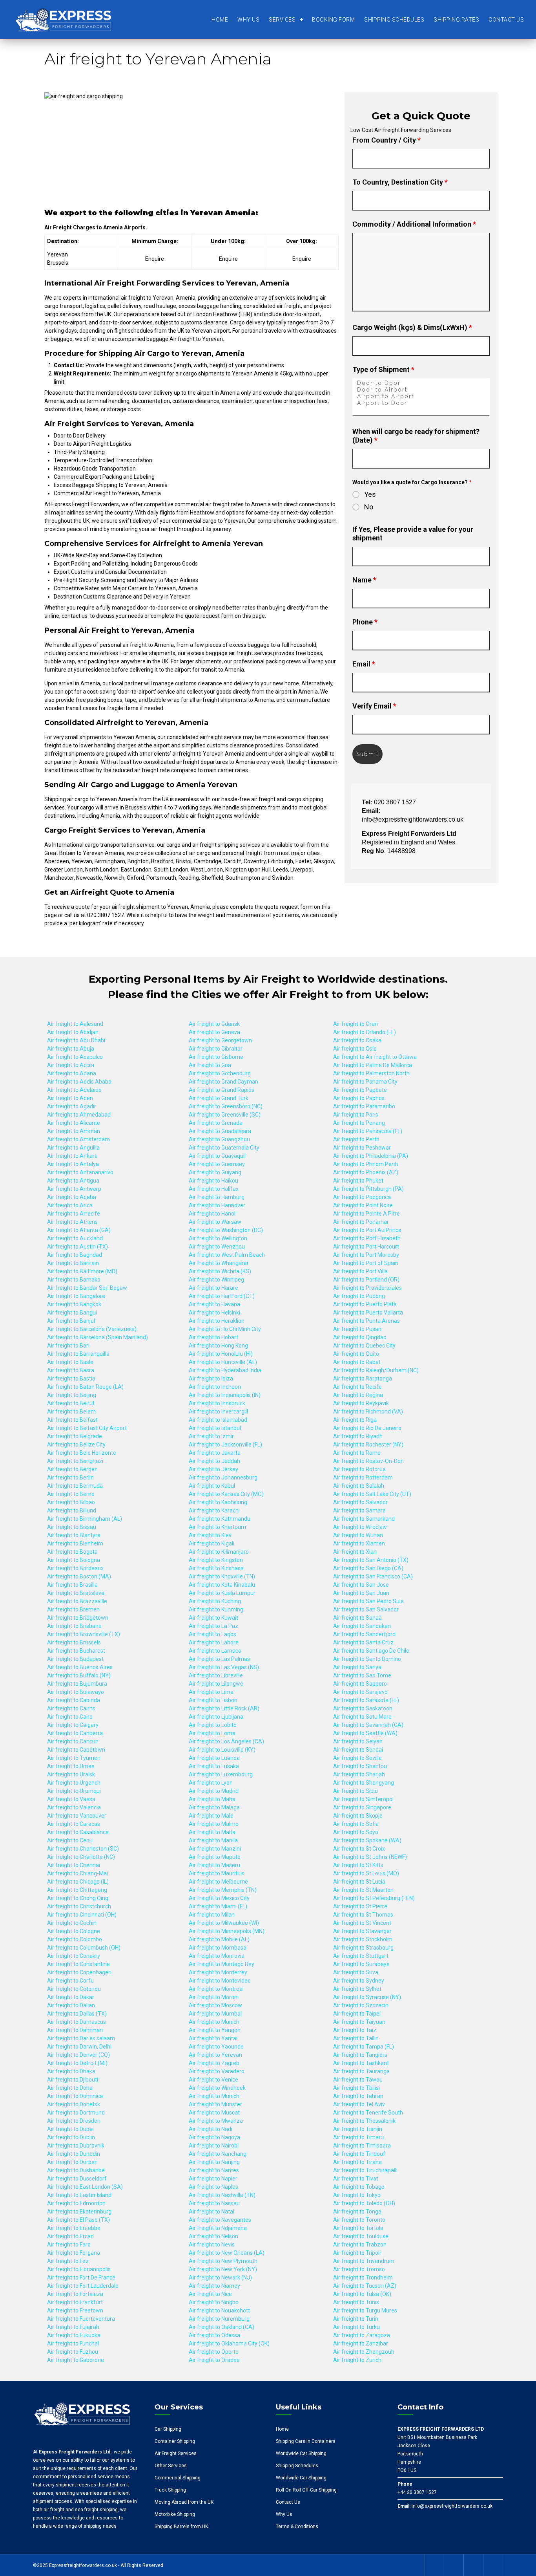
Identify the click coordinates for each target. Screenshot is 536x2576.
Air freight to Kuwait (213, 1618)
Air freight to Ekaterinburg (79, 2212)
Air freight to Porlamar (361, 1222)
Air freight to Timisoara (362, 2146)
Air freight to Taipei (357, 2014)
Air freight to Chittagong (77, 1890)
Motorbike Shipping (175, 2514)
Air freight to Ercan (70, 2236)
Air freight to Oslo (355, 1049)
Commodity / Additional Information (414, 224)
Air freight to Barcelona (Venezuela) (92, 1329)
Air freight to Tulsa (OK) (362, 2294)
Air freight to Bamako (74, 1280)
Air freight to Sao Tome (362, 1675)
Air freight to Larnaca (215, 1651)
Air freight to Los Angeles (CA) (226, 1741)
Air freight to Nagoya (214, 2137)
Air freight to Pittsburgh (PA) (368, 1189)
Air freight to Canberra (75, 1733)
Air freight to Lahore (214, 1642)
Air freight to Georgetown (220, 1040)
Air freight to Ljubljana (216, 1717)
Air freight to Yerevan (215, 2055)
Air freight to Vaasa (71, 1799)
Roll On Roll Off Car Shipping (306, 2490)
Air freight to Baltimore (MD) (82, 1271)
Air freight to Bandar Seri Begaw (87, 1288)
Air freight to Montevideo (220, 1981)
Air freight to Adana (72, 1073)
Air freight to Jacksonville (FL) (225, 1445)
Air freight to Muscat (214, 2113)
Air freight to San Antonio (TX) (371, 1560)
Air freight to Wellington (218, 1238)
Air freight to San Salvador (366, 1609)
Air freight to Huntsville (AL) (223, 1362)
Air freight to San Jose (361, 1585)
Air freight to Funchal (73, 2343)
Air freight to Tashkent (361, 2063)
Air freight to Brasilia (72, 1585)
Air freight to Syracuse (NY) (367, 1997)
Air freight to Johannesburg (223, 1477)
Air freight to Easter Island (79, 2195)
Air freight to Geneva (214, 1032)
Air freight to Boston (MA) (79, 1576)
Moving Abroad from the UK (184, 2502)
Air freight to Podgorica (362, 1197)
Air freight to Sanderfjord (364, 1634)
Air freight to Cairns (71, 1708)
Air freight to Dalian (71, 2005)
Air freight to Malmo (214, 1824)
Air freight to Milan (212, 1915)
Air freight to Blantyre (74, 1535)
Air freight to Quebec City (364, 1346)
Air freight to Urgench (74, 1783)
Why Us (248, 20)
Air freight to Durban (72, 2162)
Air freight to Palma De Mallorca (373, 1065)
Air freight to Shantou (360, 1766)
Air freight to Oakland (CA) (222, 2327)
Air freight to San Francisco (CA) (373, 1576)
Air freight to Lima (211, 1692)
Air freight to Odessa (214, 2335)
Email (364, 664)
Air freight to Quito (356, 1354)
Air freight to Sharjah (359, 1774)
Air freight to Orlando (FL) (365, 1032)
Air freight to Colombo (75, 1939)
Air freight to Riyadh (358, 1436)
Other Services (171, 2466)
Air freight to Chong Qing (78, 1898)
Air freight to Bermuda (75, 1486)
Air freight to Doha (70, 2088)
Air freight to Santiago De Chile (371, 1651)
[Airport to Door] (421, 403)
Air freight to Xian (355, 1552)
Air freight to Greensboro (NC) (226, 1106)
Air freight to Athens (72, 1222)
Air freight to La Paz (213, 1626)
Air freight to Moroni (214, 1997)
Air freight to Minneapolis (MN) (227, 1931)
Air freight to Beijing (72, 1395)
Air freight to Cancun (73, 1741)
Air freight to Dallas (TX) (77, 2014)
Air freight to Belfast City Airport (87, 1428)
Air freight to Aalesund (75, 1024)
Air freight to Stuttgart (361, 1956)
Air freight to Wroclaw (360, 1527)
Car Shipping (168, 2429)
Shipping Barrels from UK (181, 2527)
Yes (370, 494)
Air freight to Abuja (71, 1049)
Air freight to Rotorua (359, 1469)
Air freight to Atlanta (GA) (79, 1230)
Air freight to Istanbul (215, 1428)
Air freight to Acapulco (75, 1057)
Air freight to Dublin (71, 2137)
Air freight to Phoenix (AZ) (366, 1172)
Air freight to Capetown (76, 1750)
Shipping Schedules (394, 20)
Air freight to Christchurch (79, 1906)
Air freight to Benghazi (75, 1461)
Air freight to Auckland (75, 1238)
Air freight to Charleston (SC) (83, 1849)
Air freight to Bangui (72, 1313)
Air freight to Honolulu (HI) (221, 1354)
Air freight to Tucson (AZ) (365, 2286)
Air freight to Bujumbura (77, 1684)
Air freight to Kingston (216, 1560)
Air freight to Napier (213, 2179)
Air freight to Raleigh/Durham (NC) (376, 1370)
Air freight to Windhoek (217, 2088)
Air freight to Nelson (213, 2236)
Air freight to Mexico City (219, 1898)
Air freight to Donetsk (74, 2104)
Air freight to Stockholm (363, 1939)
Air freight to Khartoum (217, 1527)
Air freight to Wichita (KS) (220, 1271)
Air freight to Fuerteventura (81, 2319)
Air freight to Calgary (73, 1725)
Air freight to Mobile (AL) (219, 1939)
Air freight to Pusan (357, 1329)
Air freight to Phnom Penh (366, 1164)
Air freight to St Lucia (359, 1882)
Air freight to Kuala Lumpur (222, 1593)
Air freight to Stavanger (362, 1931)
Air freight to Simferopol (363, 1799)
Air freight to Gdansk (214, 1024)
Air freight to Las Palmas (219, 1659)
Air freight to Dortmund (76, 2113)
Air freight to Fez (68, 2261)
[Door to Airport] (421, 390)
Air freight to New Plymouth (223, 2261)
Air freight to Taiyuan (359, 2022)
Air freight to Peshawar (362, 1148)
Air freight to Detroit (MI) (77, 2063)
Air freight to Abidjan (73, 1032)
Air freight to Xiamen (359, 1543)
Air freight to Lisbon (213, 1700)
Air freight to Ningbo (214, 2302)
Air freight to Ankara (72, 1156)
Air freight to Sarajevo (360, 1692)
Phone (365, 622)
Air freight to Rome (357, 1453)
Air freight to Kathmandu (220, 1519)
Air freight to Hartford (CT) (222, 1296)
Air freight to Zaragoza (362, 2335)
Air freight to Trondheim (363, 2278)
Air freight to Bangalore (76, 1296)
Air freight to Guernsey (217, 1164)
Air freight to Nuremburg (219, 2319)
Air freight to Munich (214, 2022)
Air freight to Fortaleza (75, 2294)
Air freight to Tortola (358, 2228)
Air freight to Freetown (75, 2311)
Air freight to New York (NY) (223, 2269)
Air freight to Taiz (355, 2030)
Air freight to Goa (210, 1065)
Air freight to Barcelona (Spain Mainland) (98, 1337)
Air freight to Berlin (70, 1477)
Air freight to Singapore (362, 1807)
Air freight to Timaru (358, 2137)
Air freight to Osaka (357, 1040)
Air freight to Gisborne (216, 1057)
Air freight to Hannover (217, 1205)
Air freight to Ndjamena (218, 2228)
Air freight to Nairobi (214, 2146)
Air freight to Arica (70, 1205)
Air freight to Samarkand (364, 1519)
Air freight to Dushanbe (76, 2170)
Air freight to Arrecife (74, 1214)
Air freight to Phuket (358, 1181)
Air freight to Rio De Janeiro (367, 1428)
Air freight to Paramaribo (364, 1106)
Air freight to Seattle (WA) (365, 1733)
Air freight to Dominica (75, 2096)
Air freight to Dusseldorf (77, 2179)
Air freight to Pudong (359, 1296)
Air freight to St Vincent (362, 1923)
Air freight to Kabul (212, 1486)
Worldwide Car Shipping (301, 2453)
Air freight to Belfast (72, 1420)
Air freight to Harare (213, 1288)
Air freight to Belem (71, 1412)
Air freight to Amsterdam (78, 1139)
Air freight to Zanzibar (361, 2343)
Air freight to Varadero (217, 2071)
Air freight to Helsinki (214, 1313)
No (369, 507)
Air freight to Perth (356, 1139)
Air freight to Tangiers (360, 2055)
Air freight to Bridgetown (78, 1618)
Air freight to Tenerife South (368, 2113)
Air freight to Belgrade (75, 1436)
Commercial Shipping (178, 2478)
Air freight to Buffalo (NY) (79, 1675)
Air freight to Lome (212, 1733)
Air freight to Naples (213, 2187)
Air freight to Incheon (215, 1387)
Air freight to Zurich (357, 2360)
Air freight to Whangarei (218, 1263)
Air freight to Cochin (72, 1923)
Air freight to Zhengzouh (364, 2352)
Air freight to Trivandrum (364, 2261)
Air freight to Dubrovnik (76, 2146)
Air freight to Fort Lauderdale (83, 2286)
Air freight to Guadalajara (220, 1131)
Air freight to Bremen (73, 1609)
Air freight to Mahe (212, 1799)
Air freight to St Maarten (363, 1890)
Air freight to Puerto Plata (365, 1304)
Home (220, 20)
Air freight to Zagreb (214, 2063)
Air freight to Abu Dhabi (76, 1040)
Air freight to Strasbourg (363, 1948)
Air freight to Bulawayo (76, 1692)
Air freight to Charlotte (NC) (81, 1857)
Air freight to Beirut (71, 1403)
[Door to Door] (421, 383)
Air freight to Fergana (74, 2253)
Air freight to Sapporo (360, 1684)
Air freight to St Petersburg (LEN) (374, 1898)
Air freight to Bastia (71, 1379)
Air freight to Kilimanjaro (219, 1552)
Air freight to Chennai (74, 1865)
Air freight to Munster (215, 2104)
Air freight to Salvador (360, 1502)
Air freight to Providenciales (367, 1288)
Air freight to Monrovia (217, 1956)
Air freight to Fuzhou (73, 2352)
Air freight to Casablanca (78, 1832)
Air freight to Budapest (75, 1659)
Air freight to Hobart (213, 1337)
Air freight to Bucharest (76, 1651)
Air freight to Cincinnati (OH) (82, 1915)
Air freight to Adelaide (74, 1090)
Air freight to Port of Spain (366, 1263)
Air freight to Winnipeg (216, 1280)
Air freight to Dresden (74, 2121)
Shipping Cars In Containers (306, 2441)
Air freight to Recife (357, 1387)
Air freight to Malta (212, 1832)
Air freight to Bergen (72, 1469)
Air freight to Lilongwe (216, 1684)
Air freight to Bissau (72, 1527)
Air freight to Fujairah (73, 2327)
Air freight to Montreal (216, 1989)
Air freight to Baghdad (75, 1255)
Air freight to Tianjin (358, 2129)
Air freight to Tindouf (359, 2154)
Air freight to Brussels (74, 1642)
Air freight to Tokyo (357, 2195)
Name (364, 580)
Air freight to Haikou (213, 1181)
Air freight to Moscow (215, 2005)
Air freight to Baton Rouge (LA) (85, 1387)
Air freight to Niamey (214, 2286)
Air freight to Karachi (214, 1510)
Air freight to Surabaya (361, 1964)
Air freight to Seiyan (358, 1741)
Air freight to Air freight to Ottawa (375, 1057)
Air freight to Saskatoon (363, 1708)
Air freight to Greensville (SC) (225, 1115)
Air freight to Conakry (74, 1956)
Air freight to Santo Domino (367, 1659)
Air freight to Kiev (210, 1535)
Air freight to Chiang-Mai (77, 1873)
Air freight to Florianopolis (79, 2269)
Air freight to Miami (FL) (218, 1906)
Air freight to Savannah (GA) (368, 1725)
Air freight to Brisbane (74, 1626)
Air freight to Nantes (214, 2170)
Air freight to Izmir (211, 1436)
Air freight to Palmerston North (371, 1073)
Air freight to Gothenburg (220, 1073)
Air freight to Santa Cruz (363, 1642)
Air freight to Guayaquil (217, 1156)
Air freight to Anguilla (73, 1148)
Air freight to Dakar (71, 1997)
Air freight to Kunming (216, 1609)
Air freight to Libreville (216, 1675)
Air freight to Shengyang (364, 1783)
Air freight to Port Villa (360, 1271)
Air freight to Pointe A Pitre (366, 1214)
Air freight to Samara (359, 1510)
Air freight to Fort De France (81, 2278)
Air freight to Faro (69, 2245)
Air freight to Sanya (357, 1667)
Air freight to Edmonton (76, 2203)
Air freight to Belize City (76, 1445)
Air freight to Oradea (214, 2360)
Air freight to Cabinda (74, 1700)
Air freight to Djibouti (73, 2080)
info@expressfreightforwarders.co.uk (452, 2506)
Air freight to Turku (356, 2327)
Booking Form (333, 20)
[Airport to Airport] (421, 396)
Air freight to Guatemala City (224, 1148)
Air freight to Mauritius (217, 1873)
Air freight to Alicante (74, 1123)
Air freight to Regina (358, 1395)
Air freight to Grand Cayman (223, 1082)
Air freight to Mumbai (215, 2014)
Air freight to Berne (71, 1494)
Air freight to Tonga (357, 2212)
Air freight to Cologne (74, 1931)
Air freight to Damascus (77, 2022)
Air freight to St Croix (359, 1849)
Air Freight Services (176, 2453)
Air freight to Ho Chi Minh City (225, 1329)
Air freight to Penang (359, 1123)
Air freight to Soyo (356, 1832)
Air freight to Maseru (214, 1865)
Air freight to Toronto (359, 2220)
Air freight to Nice (210, 2294)
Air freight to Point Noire (363, 1205)
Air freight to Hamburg (217, 1197)
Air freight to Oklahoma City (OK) (229, 2343)
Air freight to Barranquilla (78, 1354)
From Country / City (387, 140)
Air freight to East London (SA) (85, 2187)
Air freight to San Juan (361, 1593)
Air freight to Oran (356, 1024)
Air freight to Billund (72, 1510)
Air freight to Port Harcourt (366, 1247)
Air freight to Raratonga (363, 1379)
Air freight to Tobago (359, 2187)
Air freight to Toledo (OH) (364, 2203)
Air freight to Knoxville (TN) (222, 1576)
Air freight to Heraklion (217, 1321)
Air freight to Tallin (356, 2038)
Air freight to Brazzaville (77, 1601)
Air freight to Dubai (70, 2129)
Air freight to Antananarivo (80, 1172)
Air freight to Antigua (73, 1181)
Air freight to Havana (214, 1304)
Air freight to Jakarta (215, 1453)
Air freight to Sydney (359, 1981)
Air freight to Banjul (71, 1321)
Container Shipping (175, 2441)
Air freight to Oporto (214, 2352)
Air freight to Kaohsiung (218, 1502)
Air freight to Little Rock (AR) (224, 1708)
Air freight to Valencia (74, 1807)
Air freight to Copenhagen (79, 1972)
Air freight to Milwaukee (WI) (224, 1923)
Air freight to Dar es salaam (81, 2038)
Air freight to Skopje (358, 1816)
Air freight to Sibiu (356, 1791)
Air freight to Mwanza (216, 2121)
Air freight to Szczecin (361, 2005)
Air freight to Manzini (215, 1849)
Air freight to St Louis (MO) (366, 1873)
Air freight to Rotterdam (363, 1477)
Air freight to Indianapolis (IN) (225, 1395)
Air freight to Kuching (215, 1601)
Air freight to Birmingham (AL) (85, 1519)
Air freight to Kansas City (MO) (226, 1494)
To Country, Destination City (400, 182)
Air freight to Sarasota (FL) (366, 1700)
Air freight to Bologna (74, 1560)
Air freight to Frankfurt (75, 2302)
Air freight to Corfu (70, 1981)
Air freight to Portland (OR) (366, 1280)
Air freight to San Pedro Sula (368, 1601)
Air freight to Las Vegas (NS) (224, 1667)
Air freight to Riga (355, 1420)
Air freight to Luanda (214, 1758)
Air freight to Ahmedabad (79, 1115)
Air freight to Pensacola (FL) (368, 1131)
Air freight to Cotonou (74, 1989)
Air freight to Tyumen (74, 1758)
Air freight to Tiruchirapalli (365, 2170)
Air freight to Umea (71, 1766)
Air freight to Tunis (356, 2302)
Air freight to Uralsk (71, 1774)
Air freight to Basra (71, 1370)
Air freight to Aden (70, 1098)
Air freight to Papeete (360, 1090)
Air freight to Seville (357, 1758)
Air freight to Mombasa (218, 1948)
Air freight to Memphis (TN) (223, 1890)
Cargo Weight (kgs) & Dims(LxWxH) (412, 327)
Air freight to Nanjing (214, 2162)
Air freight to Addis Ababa (79, 1082)
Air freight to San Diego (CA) (368, 1568)
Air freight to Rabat (357, 1362)
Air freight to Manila (213, 1840)
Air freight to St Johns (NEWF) (370, 1857)
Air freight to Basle (70, 1362)
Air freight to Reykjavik (361, 1403)
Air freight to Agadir (72, 1106)
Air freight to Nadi (211, 2129)
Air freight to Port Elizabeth (367, 1238)
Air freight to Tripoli (357, 2253)
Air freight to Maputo (215, 1857)
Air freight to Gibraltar (216, 1049)
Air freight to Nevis (212, 2245)
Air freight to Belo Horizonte (82, 1453)
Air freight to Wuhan (358, 1535)
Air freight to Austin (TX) (77, 1247)
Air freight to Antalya (73, 1164)
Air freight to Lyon (211, 1783)
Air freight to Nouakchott (219, 2311)
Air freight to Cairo (70, 1717)
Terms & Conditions (297, 2527)
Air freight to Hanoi (212, 1214)
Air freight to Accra (71, 1065)
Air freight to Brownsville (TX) (84, 1634)
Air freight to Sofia (356, 1824)
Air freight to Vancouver (77, 1816)
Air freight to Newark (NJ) (220, 2278)
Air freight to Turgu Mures (365, 2311)
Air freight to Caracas (74, 1824)
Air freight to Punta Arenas (366, 1321)
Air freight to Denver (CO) (78, 2055)
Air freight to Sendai (358, 1750)
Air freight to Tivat (356, 2179)
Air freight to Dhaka (71, 2071)
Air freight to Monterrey (218, 1972)
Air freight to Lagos (212, 1634)
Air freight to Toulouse (361, 2236)
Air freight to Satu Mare (362, 1717)
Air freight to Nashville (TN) (222, 2195)
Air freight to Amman (74, 1131)
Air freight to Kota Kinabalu (222, 1585)
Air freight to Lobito (213, 1725)
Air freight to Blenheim (75, 1543)
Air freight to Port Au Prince (367, 1230)
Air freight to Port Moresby (366, 1255)
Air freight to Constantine (78, 1964)
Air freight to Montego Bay (222, 1964)
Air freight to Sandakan (362, 1626)
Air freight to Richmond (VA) (368, 1412)
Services (282, 20)
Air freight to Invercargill (218, 1412)
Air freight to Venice (213, 2080)
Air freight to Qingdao (360, 1337)
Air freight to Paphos (359, 1098)
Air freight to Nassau (214, 2203)
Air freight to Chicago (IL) (78, 1882)
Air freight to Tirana (357, 2162)
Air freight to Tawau (358, 2080)
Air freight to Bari (68, 1346)
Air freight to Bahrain (73, 1263)
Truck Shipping (170, 2490)
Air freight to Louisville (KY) (222, 1750)
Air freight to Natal (211, 2212)
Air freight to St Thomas (363, 1915)
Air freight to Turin (356, 2319)
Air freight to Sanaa (357, 1618)
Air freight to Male (211, 1816)
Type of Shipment (383, 369)
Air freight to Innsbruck (217, 1403)
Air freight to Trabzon (360, 2245)
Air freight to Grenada (216, 1123)
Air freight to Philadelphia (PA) (371, 1156)
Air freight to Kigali (211, 1543)
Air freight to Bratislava (76, 1593)
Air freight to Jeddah (214, 1461)
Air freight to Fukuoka (74, 2335)
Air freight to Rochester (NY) (368, 1445)
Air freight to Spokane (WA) (367, 1840)
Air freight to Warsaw (215, 1222)
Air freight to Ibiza (211, 1379)
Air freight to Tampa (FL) (364, 2047)
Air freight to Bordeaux (75, 1568)
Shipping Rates (456, 20)
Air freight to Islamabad (218, 1420)
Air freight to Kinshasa (216, 1568)
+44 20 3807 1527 (417, 2492)
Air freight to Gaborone (76, 2360)
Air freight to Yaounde (216, 2047)
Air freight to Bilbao (71, 1502)
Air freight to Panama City (365, 1082)
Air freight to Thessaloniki (365, 2121)
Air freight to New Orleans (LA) (227, 2253)
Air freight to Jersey (213, 1469)
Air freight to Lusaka (214, 1766)
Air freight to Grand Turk (219, 1098)
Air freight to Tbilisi (356, 2088)
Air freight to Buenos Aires (80, 1667)
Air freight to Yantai (213, 2038)
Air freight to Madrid (214, 1791)
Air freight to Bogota (72, 1552)
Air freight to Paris (356, 1115)
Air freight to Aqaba (72, 1197)
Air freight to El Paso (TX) (78, 2220)
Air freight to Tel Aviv (359, 2104)
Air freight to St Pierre (360, 1906)
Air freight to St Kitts (358, 1865)
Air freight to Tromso (359, 2269)
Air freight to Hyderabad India (225, 1370)
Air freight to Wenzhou (217, 1247)
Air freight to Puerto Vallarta (368, 1313)
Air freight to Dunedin (74, 2154)
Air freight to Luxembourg (221, 1774)
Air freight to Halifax (214, 1189)
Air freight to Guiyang (215, 1172)
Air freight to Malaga (214, 1807)
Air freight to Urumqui (74, 1791)
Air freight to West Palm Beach (227, 1255)
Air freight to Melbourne (218, 1882)
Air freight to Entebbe (74, 2228)
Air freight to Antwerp (74, 1189)
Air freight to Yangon (215, 2030)
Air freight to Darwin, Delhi (79, 2047)
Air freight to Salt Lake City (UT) (372, 1494)
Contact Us (506, 20)
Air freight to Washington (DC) (226, 1230)
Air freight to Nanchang (218, 2154)
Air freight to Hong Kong (218, 1346)
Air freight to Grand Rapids (222, 1090)
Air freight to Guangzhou (219, 1139)
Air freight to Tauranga (361, 2071)
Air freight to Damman (75, 2030)
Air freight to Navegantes (220, 2220)
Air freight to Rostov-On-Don (368, 1461)
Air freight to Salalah (359, 1486)
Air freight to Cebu (70, 1840)
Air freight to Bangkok (74, 1304)
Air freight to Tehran (358, 2096)
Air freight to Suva (356, 1972)
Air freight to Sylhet (357, 1989)
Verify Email (374, 706)
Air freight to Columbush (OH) (84, 1948)
